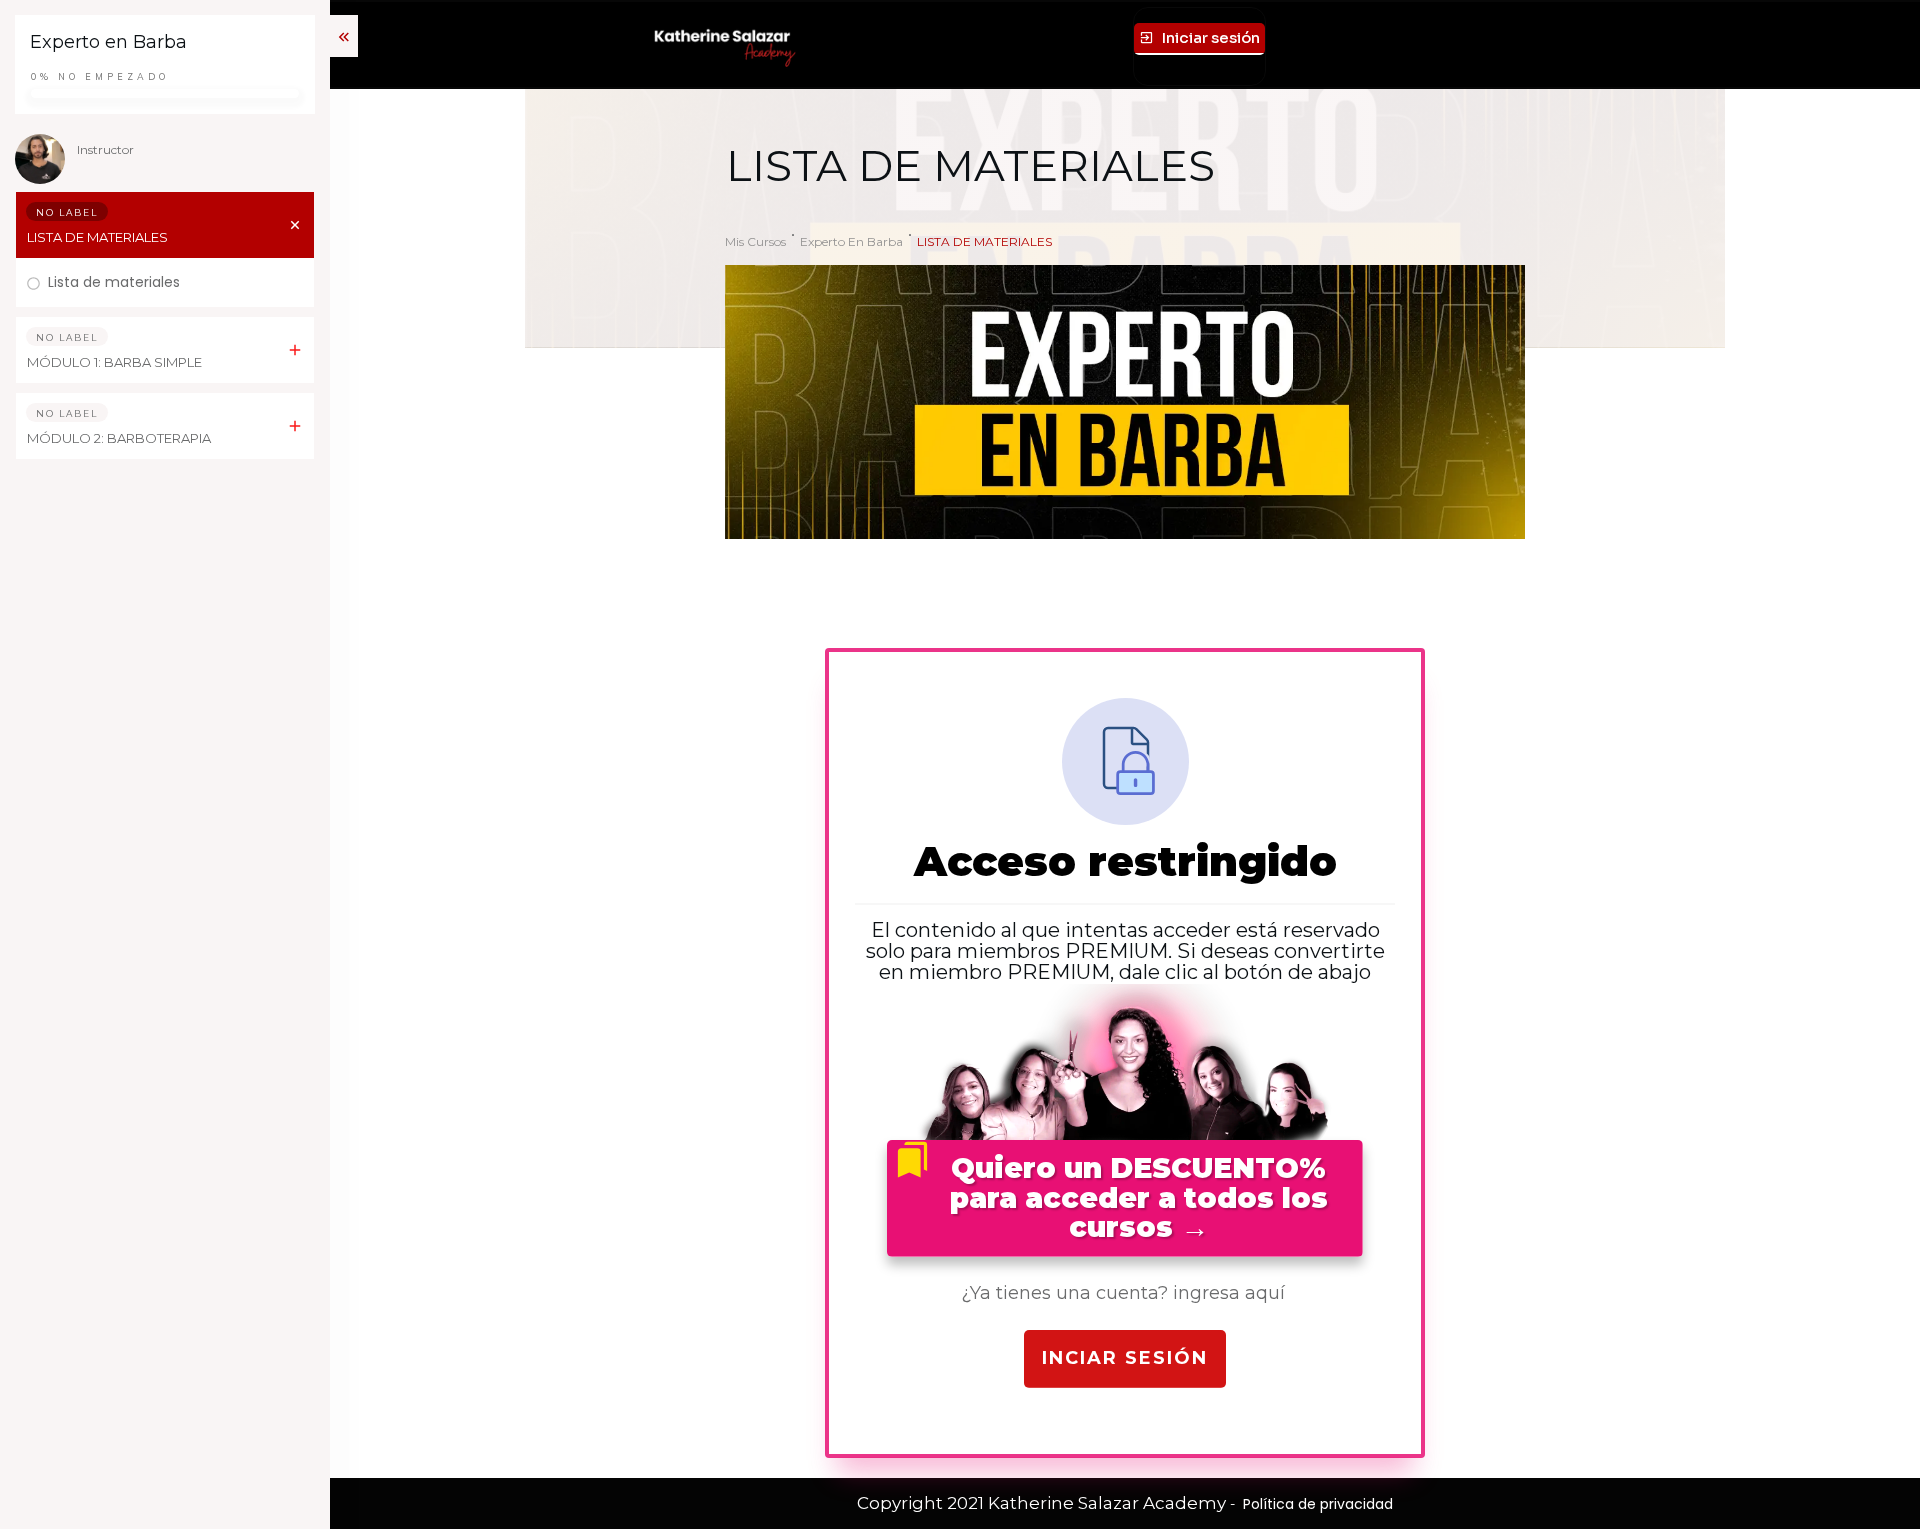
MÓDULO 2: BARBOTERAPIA (119, 438)
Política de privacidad (1318, 1504)
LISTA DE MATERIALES (97, 237)
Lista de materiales (114, 282)
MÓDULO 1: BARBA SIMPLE (114, 362)
